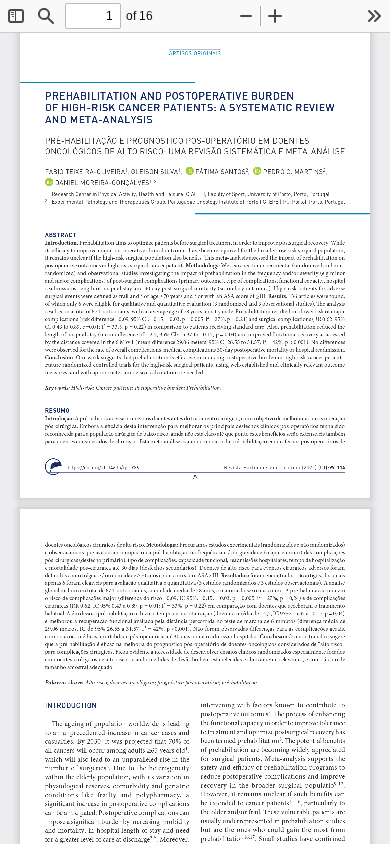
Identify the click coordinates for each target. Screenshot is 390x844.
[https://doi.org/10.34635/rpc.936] (103, 467)
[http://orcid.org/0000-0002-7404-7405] (100, 182)
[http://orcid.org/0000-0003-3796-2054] (217, 170)
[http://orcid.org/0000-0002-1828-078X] (289, 170)
